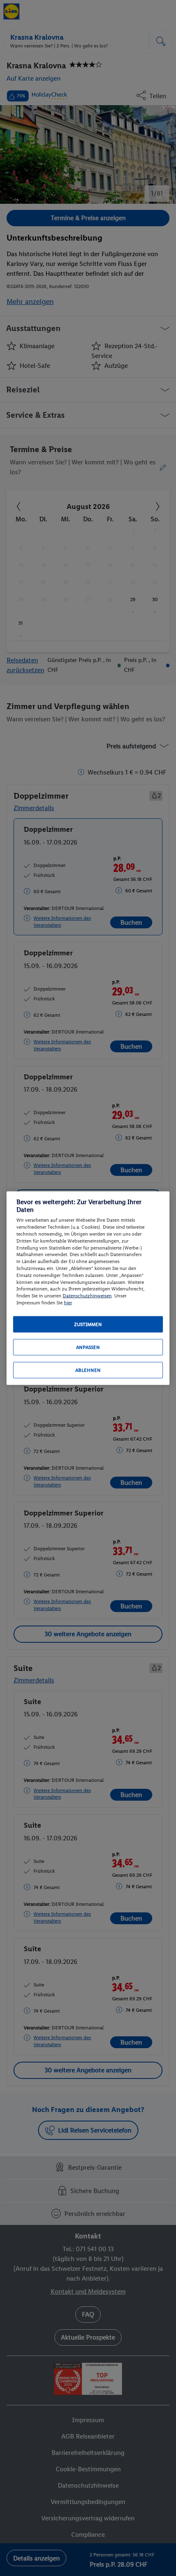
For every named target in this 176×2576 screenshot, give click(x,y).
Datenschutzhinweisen (87, 1296)
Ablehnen (88, 1370)
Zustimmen (88, 1324)
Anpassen (88, 1347)
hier (68, 1303)
